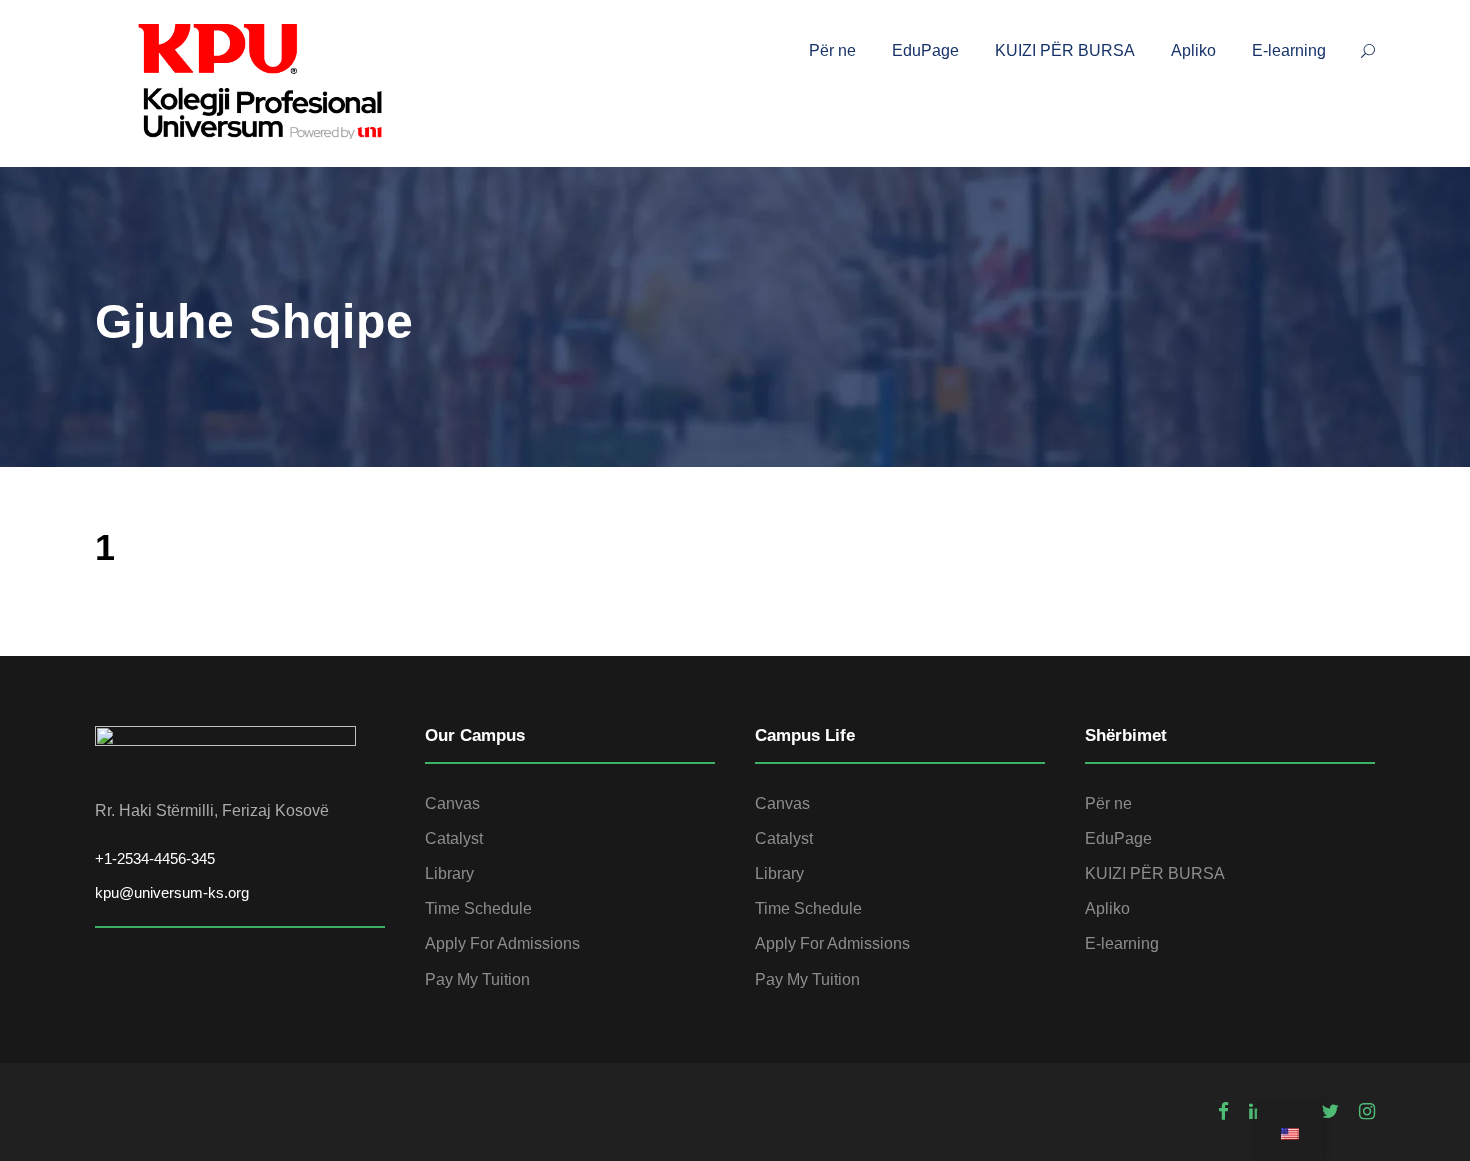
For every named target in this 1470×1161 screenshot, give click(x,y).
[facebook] (1223, 1112)
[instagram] (1367, 1112)
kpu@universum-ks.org (172, 892)
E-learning (1289, 50)
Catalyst (454, 838)
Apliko (1193, 50)
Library (449, 873)
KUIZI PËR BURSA (1065, 50)
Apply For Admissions (502, 943)
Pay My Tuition (477, 979)
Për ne (832, 50)
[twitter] (1330, 1112)
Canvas (452, 803)
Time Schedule (478, 908)
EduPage (925, 50)
